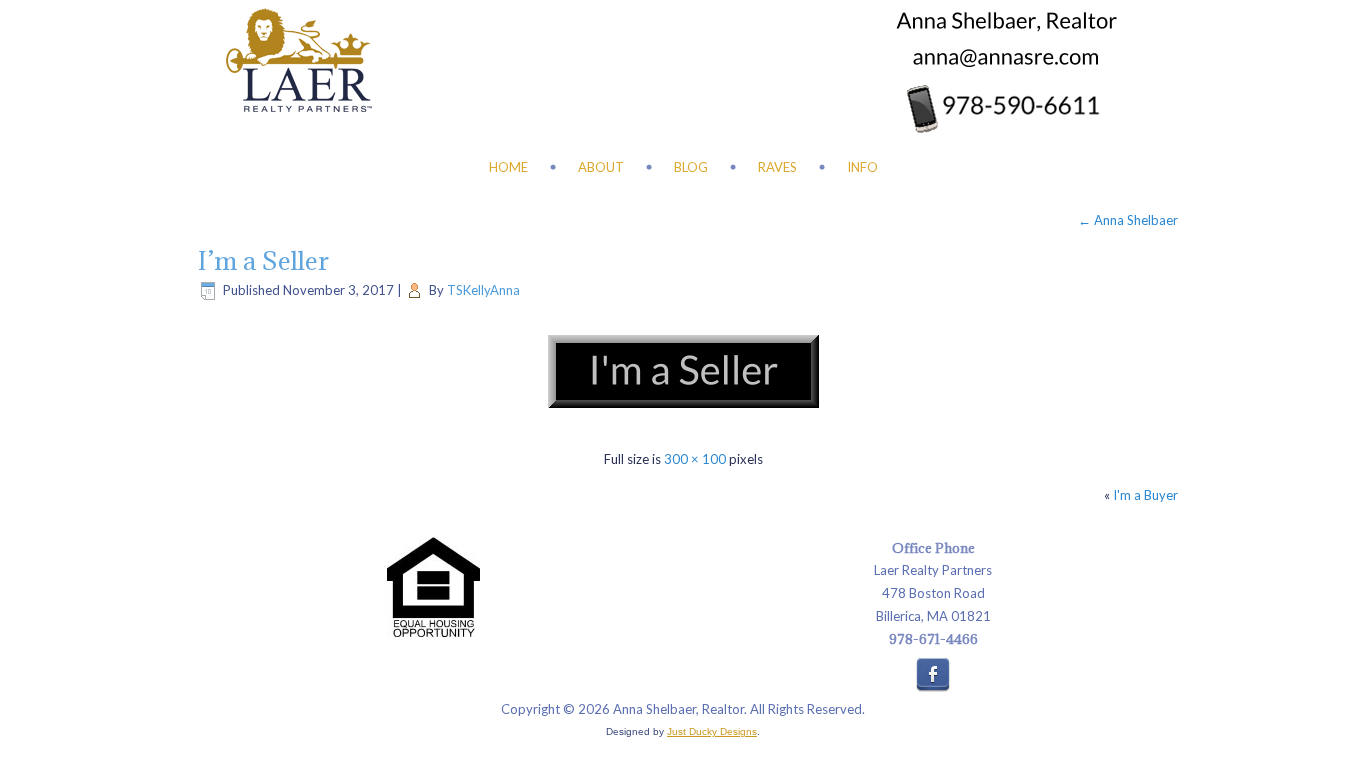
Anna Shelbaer (1128, 220)
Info (862, 167)
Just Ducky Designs (712, 731)
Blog (691, 167)
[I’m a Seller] (683, 423)
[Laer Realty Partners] (299, 60)
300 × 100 (695, 459)
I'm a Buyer (1145, 495)
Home (508, 167)
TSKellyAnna (483, 290)
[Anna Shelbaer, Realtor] (1006, 22)
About (601, 167)
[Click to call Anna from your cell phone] (1001, 108)
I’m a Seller (263, 260)
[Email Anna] (1005, 58)
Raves (777, 167)
